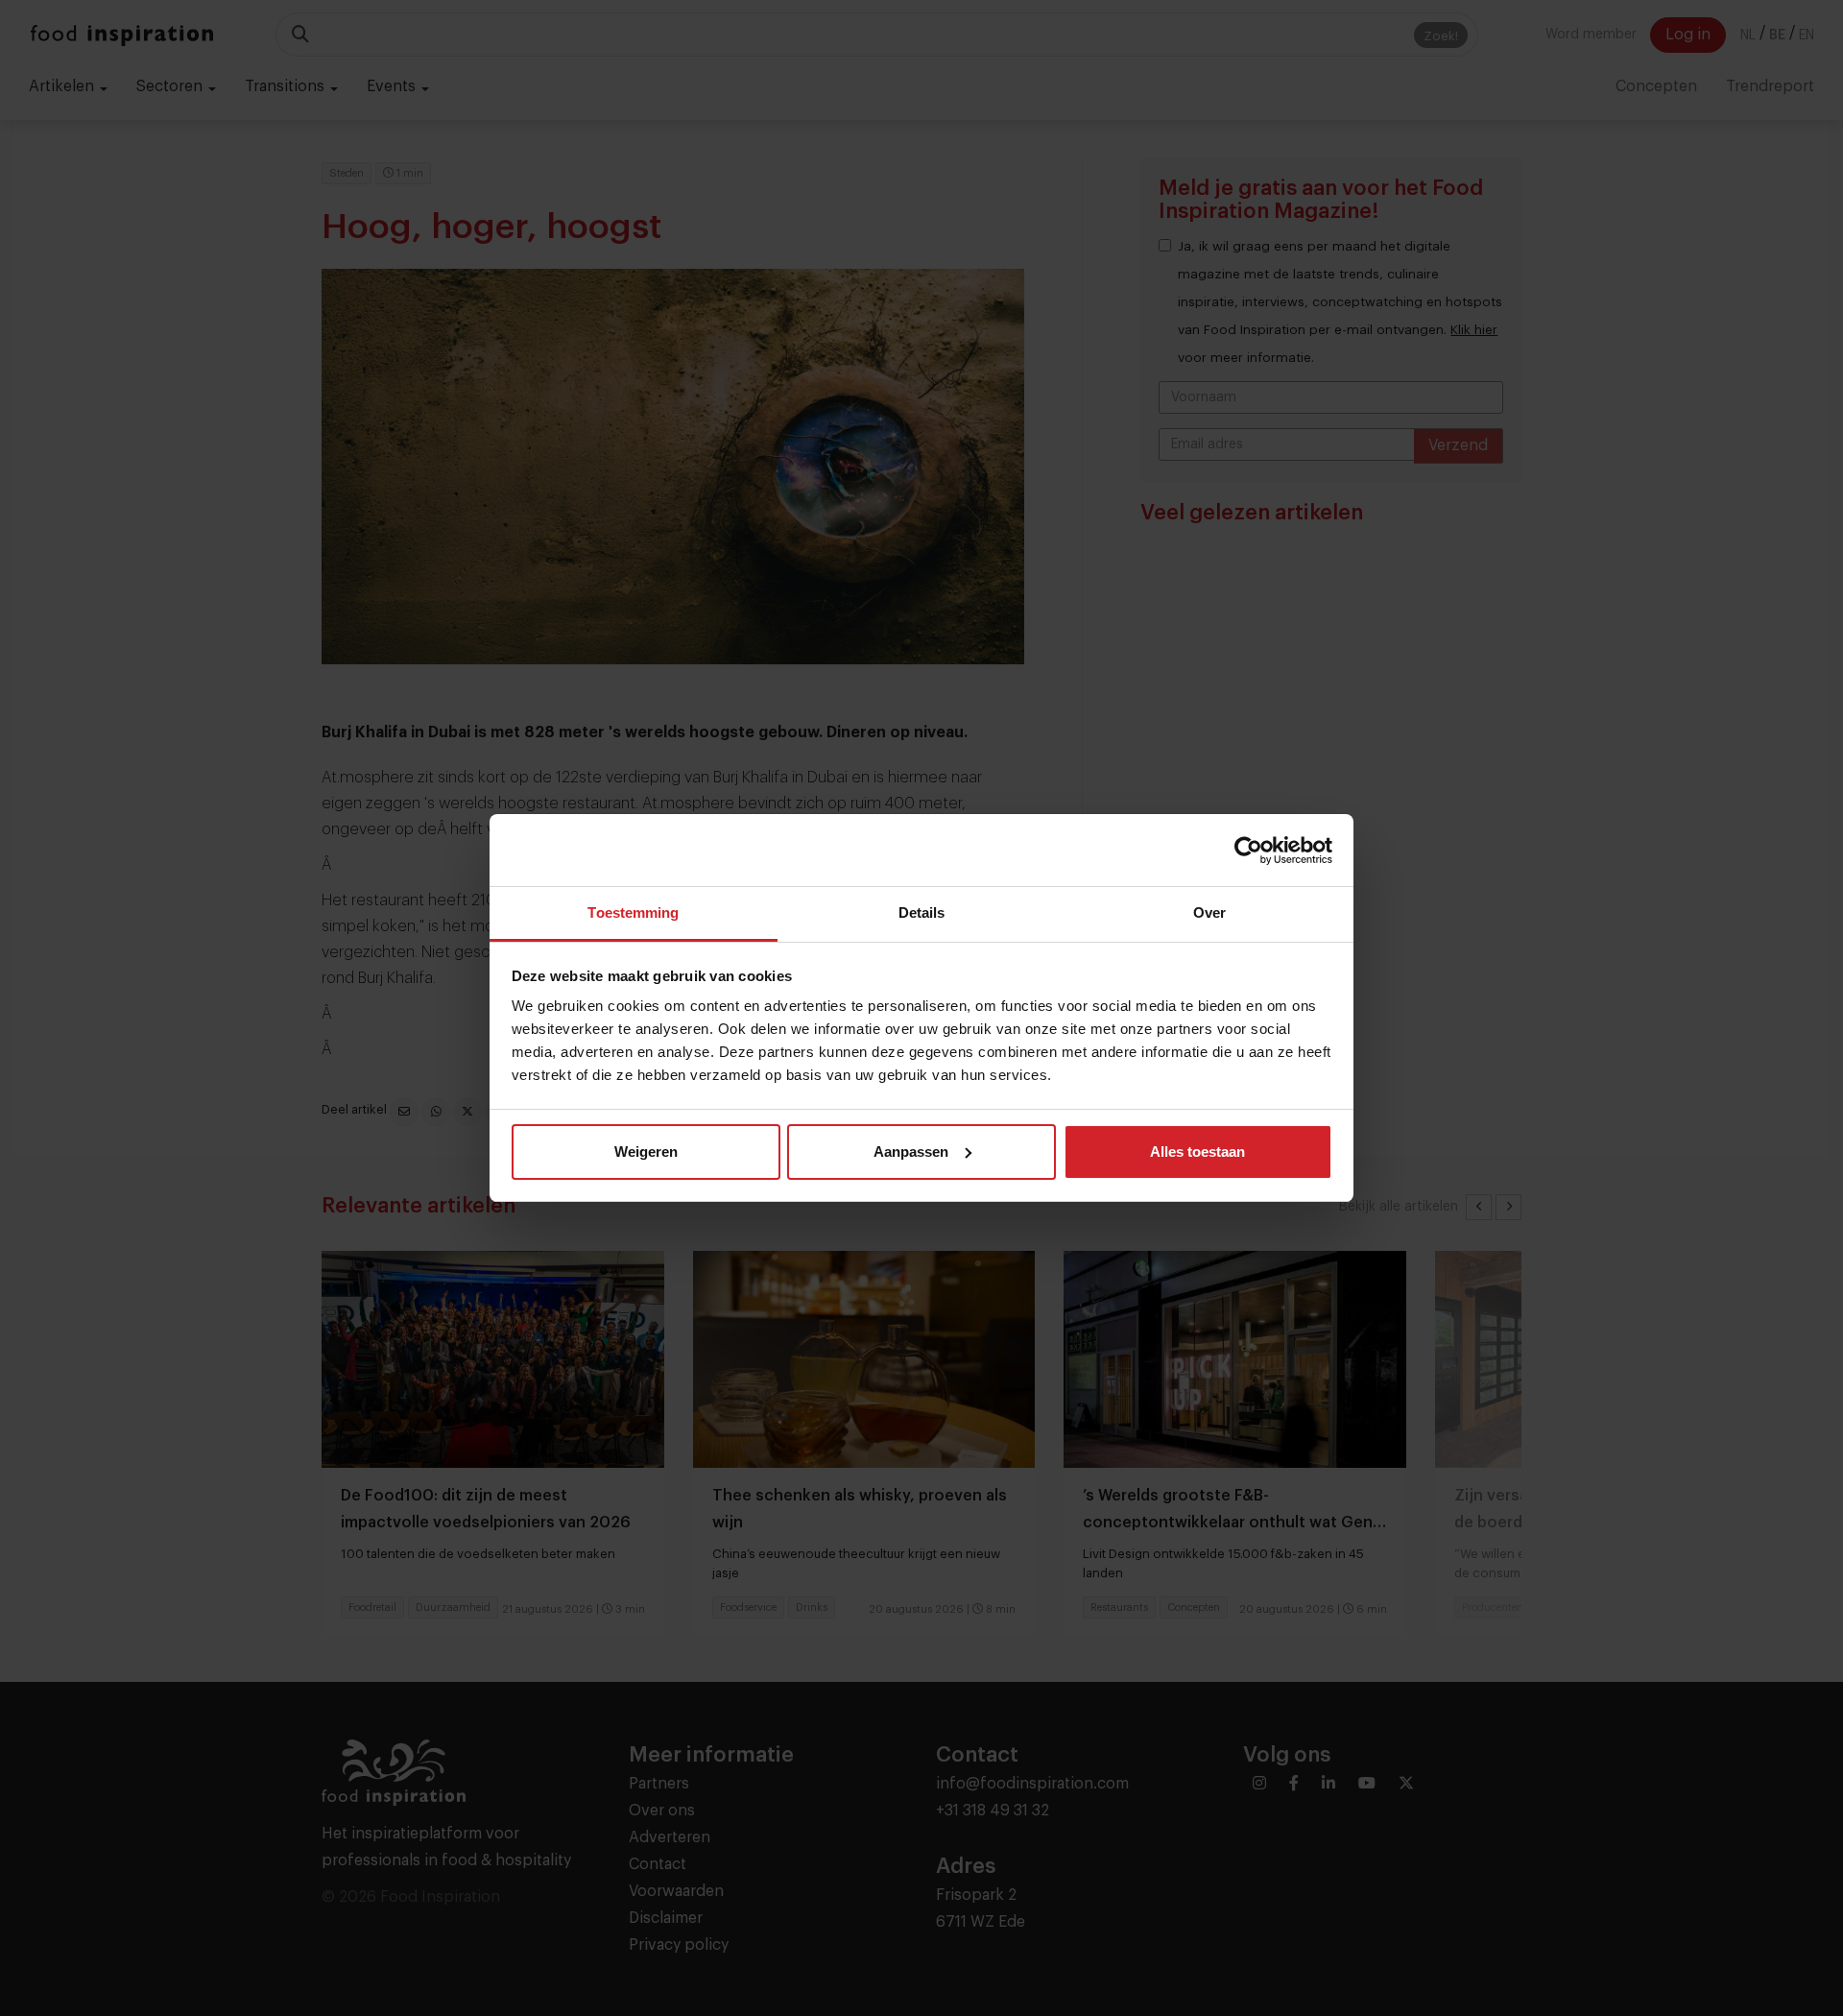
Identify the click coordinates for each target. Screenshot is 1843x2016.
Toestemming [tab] (633, 912)
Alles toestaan (1197, 1152)
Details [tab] (922, 912)
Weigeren (646, 1152)
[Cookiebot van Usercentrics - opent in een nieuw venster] (1248, 851)
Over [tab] (1209, 912)
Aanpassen (911, 1152)
